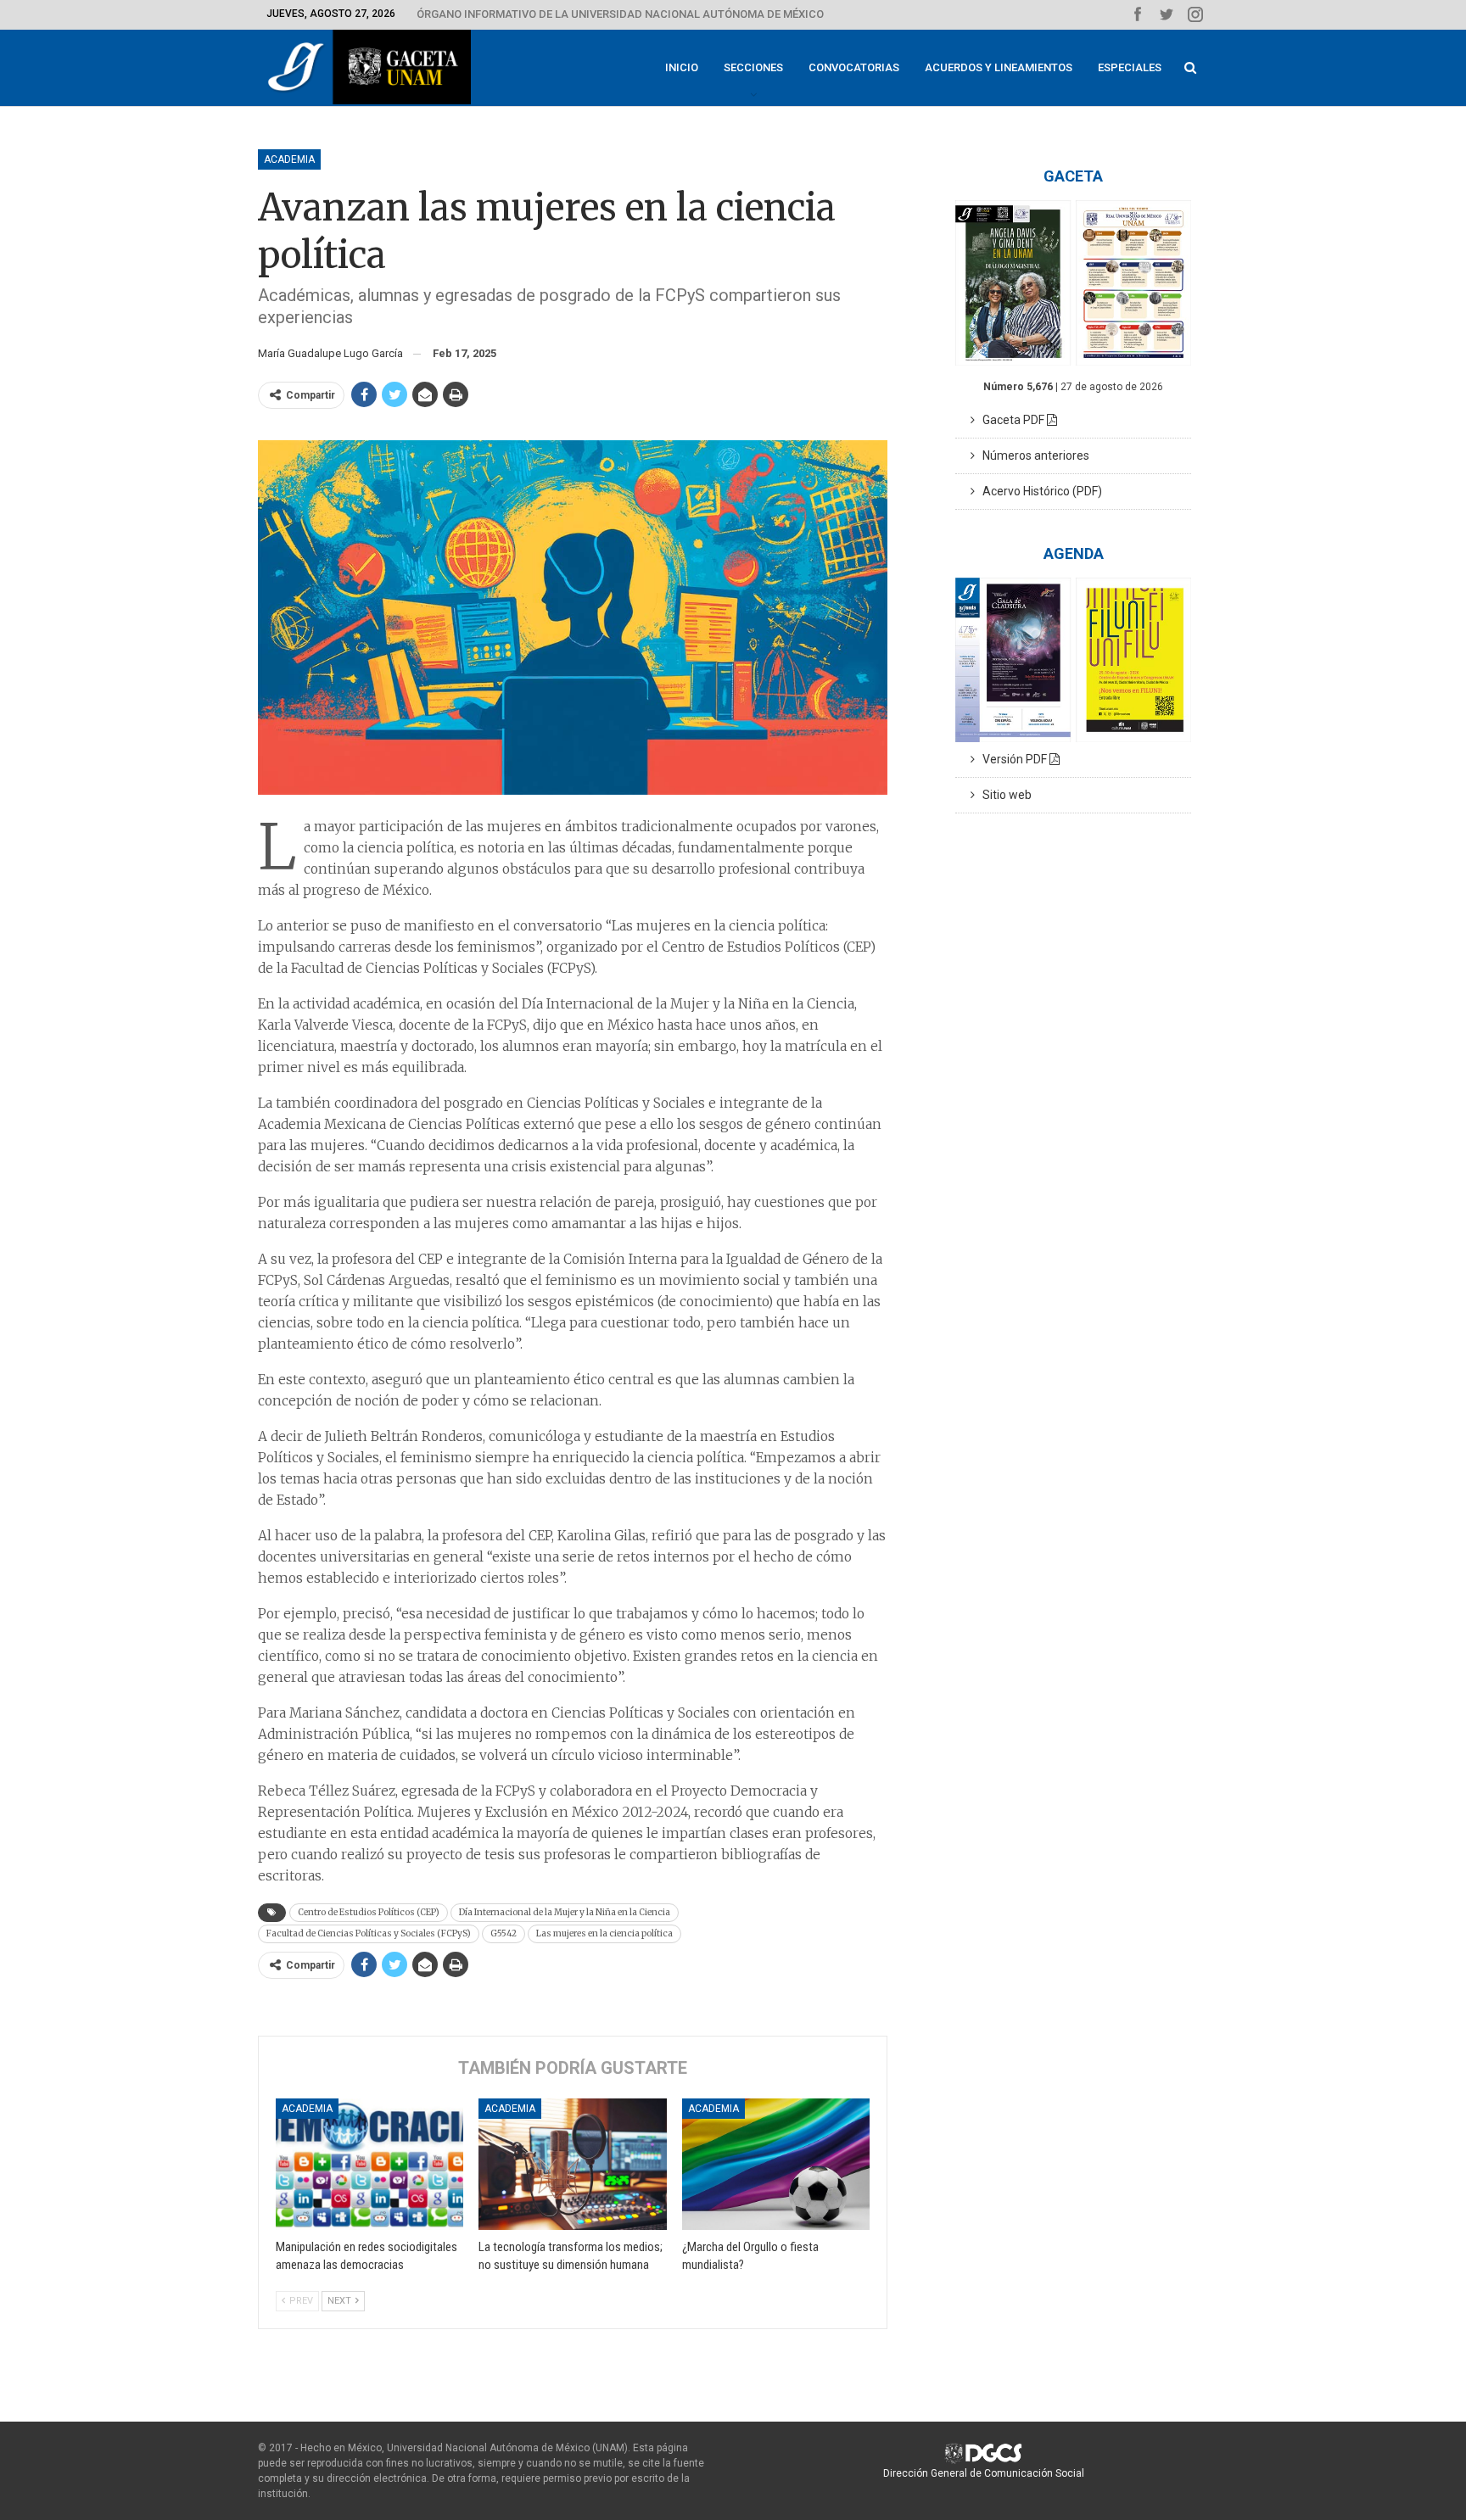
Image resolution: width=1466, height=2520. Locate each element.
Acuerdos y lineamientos (999, 67)
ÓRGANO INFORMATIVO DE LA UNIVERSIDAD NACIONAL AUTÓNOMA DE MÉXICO (620, 14)
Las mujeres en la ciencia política (604, 1933)
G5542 (504, 1933)
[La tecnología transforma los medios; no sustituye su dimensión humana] (572, 2164)
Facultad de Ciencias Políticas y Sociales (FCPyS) (369, 1933)
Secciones (753, 67)
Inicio (682, 67)
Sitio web (1003, 795)
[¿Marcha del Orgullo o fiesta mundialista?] (776, 2164)
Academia (289, 159)
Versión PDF (1012, 759)
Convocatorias (854, 67)
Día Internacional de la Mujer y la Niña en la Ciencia (565, 1912)
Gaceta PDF (1011, 420)
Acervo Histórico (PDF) (1038, 491)
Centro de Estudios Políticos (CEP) (369, 1912)
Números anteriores (1032, 455)
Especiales (1130, 67)
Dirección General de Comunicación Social (984, 2473)
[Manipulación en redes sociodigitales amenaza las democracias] (369, 2164)
